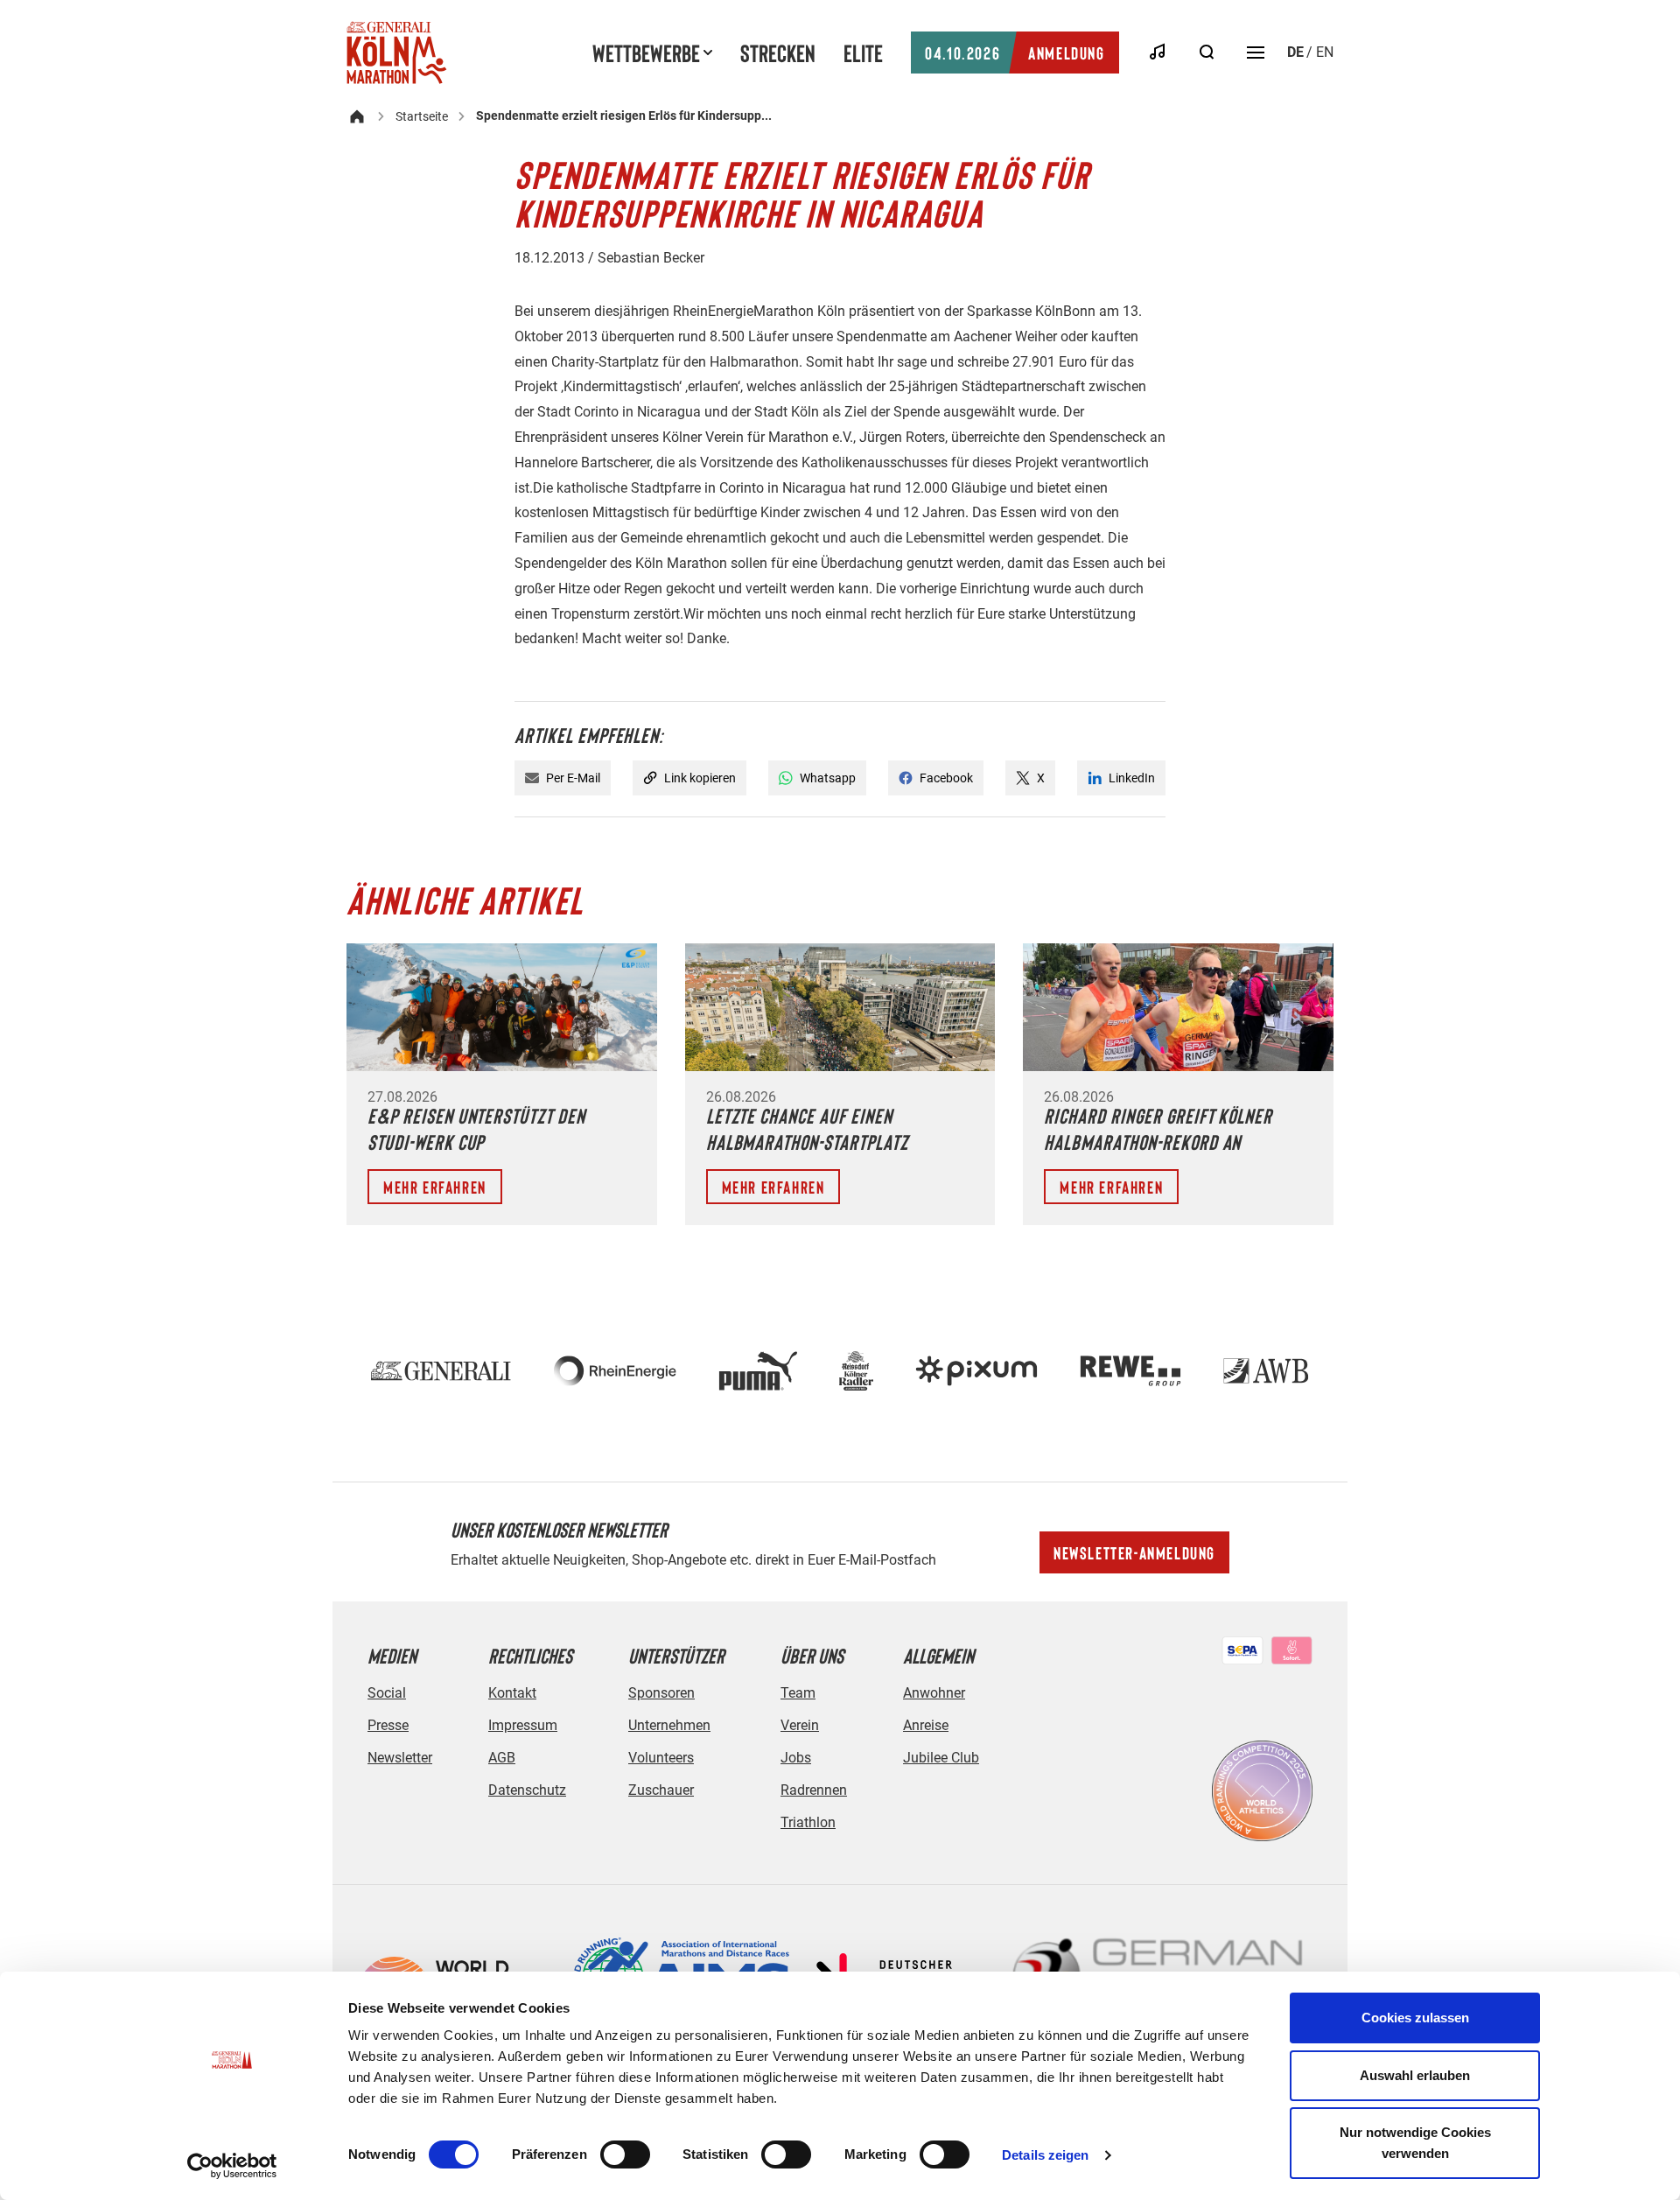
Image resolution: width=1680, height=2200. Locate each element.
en (1325, 52)
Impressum (523, 1725)
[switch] (625, 2154)
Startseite (422, 116)
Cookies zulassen (1415, 2018)
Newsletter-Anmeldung (1134, 1552)
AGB (502, 1758)
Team (798, 1693)
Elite (863, 53)
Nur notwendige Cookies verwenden (1415, 2143)
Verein (800, 1725)
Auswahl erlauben (1415, 2075)
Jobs (796, 1758)
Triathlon (808, 1822)
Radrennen (814, 1790)
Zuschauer (661, 1790)
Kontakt (512, 1693)
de (1295, 52)
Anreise (926, 1725)
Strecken (778, 53)
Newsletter (400, 1758)
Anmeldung (1015, 53)
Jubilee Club (941, 1758)
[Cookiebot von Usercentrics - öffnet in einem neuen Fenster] (232, 2166)
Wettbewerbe (646, 53)
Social (387, 1693)
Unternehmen (669, 1725)
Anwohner (934, 1693)
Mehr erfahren (435, 1187)
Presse (388, 1725)
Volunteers (661, 1758)
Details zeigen (1045, 2155)
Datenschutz (527, 1790)
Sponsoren (661, 1693)
